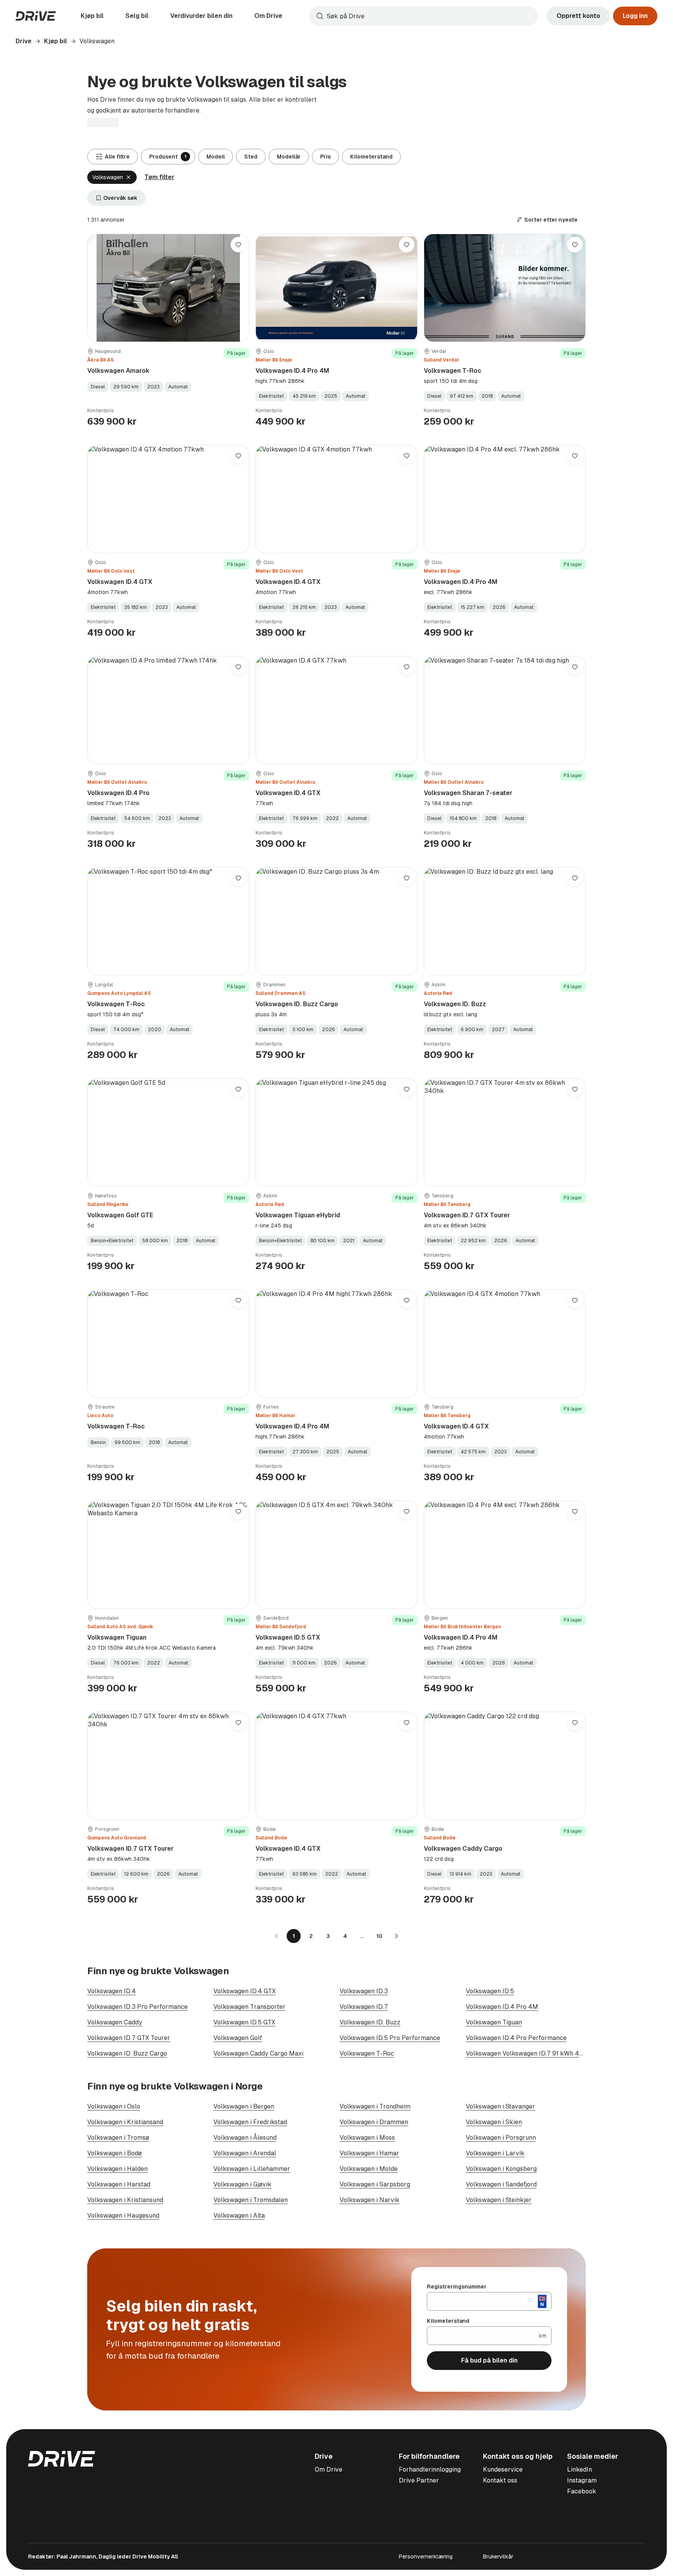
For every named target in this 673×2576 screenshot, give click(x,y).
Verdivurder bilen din (201, 16)
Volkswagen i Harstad (119, 2184)
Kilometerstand (371, 157)
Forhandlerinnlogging (430, 2469)
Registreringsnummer (457, 2287)
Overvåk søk (120, 198)
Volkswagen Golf (238, 2038)
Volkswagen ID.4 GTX (120, 582)
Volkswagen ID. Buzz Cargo (297, 1004)
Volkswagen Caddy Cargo (463, 1849)
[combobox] (423, 16)
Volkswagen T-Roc (453, 371)
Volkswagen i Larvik (495, 2153)
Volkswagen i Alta (239, 2215)
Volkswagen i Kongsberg (501, 2169)
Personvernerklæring (426, 2557)
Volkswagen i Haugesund (123, 2215)
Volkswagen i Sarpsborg (375, 2184)
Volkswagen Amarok (118, 371)
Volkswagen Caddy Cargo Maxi (258, 2053)
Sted (251, 157)
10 (379, 1936)
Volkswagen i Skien (494, 2122)
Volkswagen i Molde (369, 2169)
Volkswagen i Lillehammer (252, 2169)
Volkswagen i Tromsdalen (251, 2200)
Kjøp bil (92, 16)
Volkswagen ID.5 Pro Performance (390, 2038)
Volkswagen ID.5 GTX (288, 1637)
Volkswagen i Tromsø (118, 2138)
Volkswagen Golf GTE (120, 1215)
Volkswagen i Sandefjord (501, 2184)
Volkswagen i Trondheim (375, 2106)
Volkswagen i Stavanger (500, 2106)
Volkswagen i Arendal (245, 2153)
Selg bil (137, 16)
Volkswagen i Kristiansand (125, 2122)
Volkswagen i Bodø (115, 2153)
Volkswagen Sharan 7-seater (468, 793)
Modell (216, 157)
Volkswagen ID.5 (490, 1991)
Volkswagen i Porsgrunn (501, 2138)
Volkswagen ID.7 (364, 2007)
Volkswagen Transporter (249, 2007)
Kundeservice (503, 2469)
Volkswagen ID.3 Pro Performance (137, 2007)
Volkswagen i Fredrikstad (250, 2122)
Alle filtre (117, 157)
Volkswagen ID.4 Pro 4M (292, 371)
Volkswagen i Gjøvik (242, 2184)
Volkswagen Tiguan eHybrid (298, 1215)
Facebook (582, 2491)
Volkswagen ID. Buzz (455, 1004)
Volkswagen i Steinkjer (499, 2200)
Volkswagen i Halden (117, 2169)
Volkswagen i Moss (367, 2138)
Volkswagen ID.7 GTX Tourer (467, 1215)
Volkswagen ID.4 (112, 1991)
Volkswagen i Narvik (370, 2200)
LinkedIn (580, 2469)
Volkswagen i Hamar (369, 2153)
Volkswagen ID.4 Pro (118, 793)
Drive (24, 41)
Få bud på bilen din (489, 2360)
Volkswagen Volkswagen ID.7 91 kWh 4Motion (533, 2053)
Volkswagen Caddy (115, 2022)
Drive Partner (419, 2480)
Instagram (582, 2480)
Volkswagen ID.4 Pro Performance (516, 2038)
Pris (325, 157)
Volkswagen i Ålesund (245, 2138)
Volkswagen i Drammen (374, 2122)
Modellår (289, 157)
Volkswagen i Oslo (114, 2106)
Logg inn (635, 16)
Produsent (168, 157)
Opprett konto (578, 16)
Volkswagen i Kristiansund (125, 2200)
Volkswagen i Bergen (244, 2106)
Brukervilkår (498, 2557)
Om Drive (268, 16)
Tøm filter (159, 177)
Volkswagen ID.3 (364, 1991)
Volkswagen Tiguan (117, 1637)
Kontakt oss (500, 2480)
